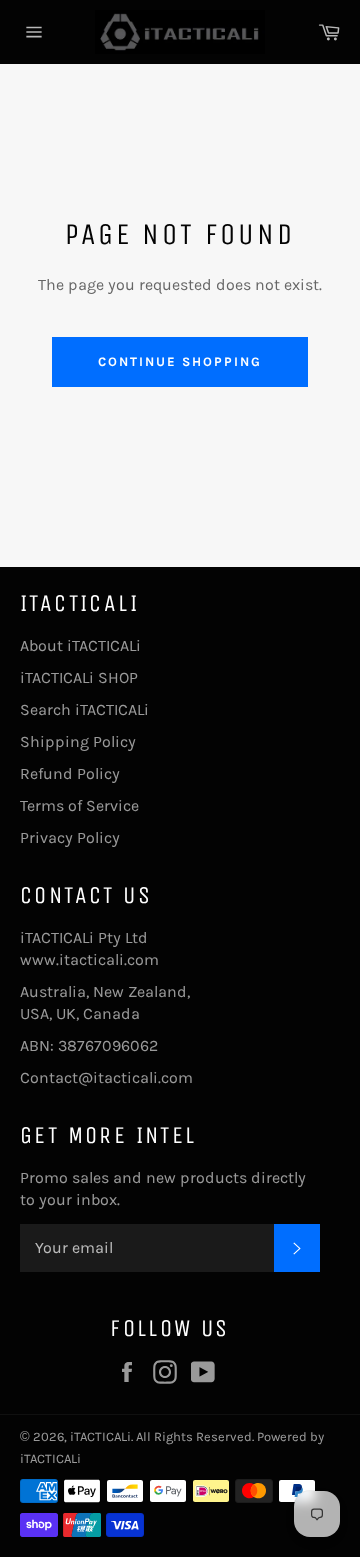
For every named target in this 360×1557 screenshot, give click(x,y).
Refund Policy (70, 773)
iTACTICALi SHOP (79, 677)
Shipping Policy (78, 741)
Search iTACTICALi (84, 709)
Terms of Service (79, 805)
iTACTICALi (100, 1436)
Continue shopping (179, 361)
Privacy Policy (70, 837)
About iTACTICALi (80, 645)
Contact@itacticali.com (106, 1077)
